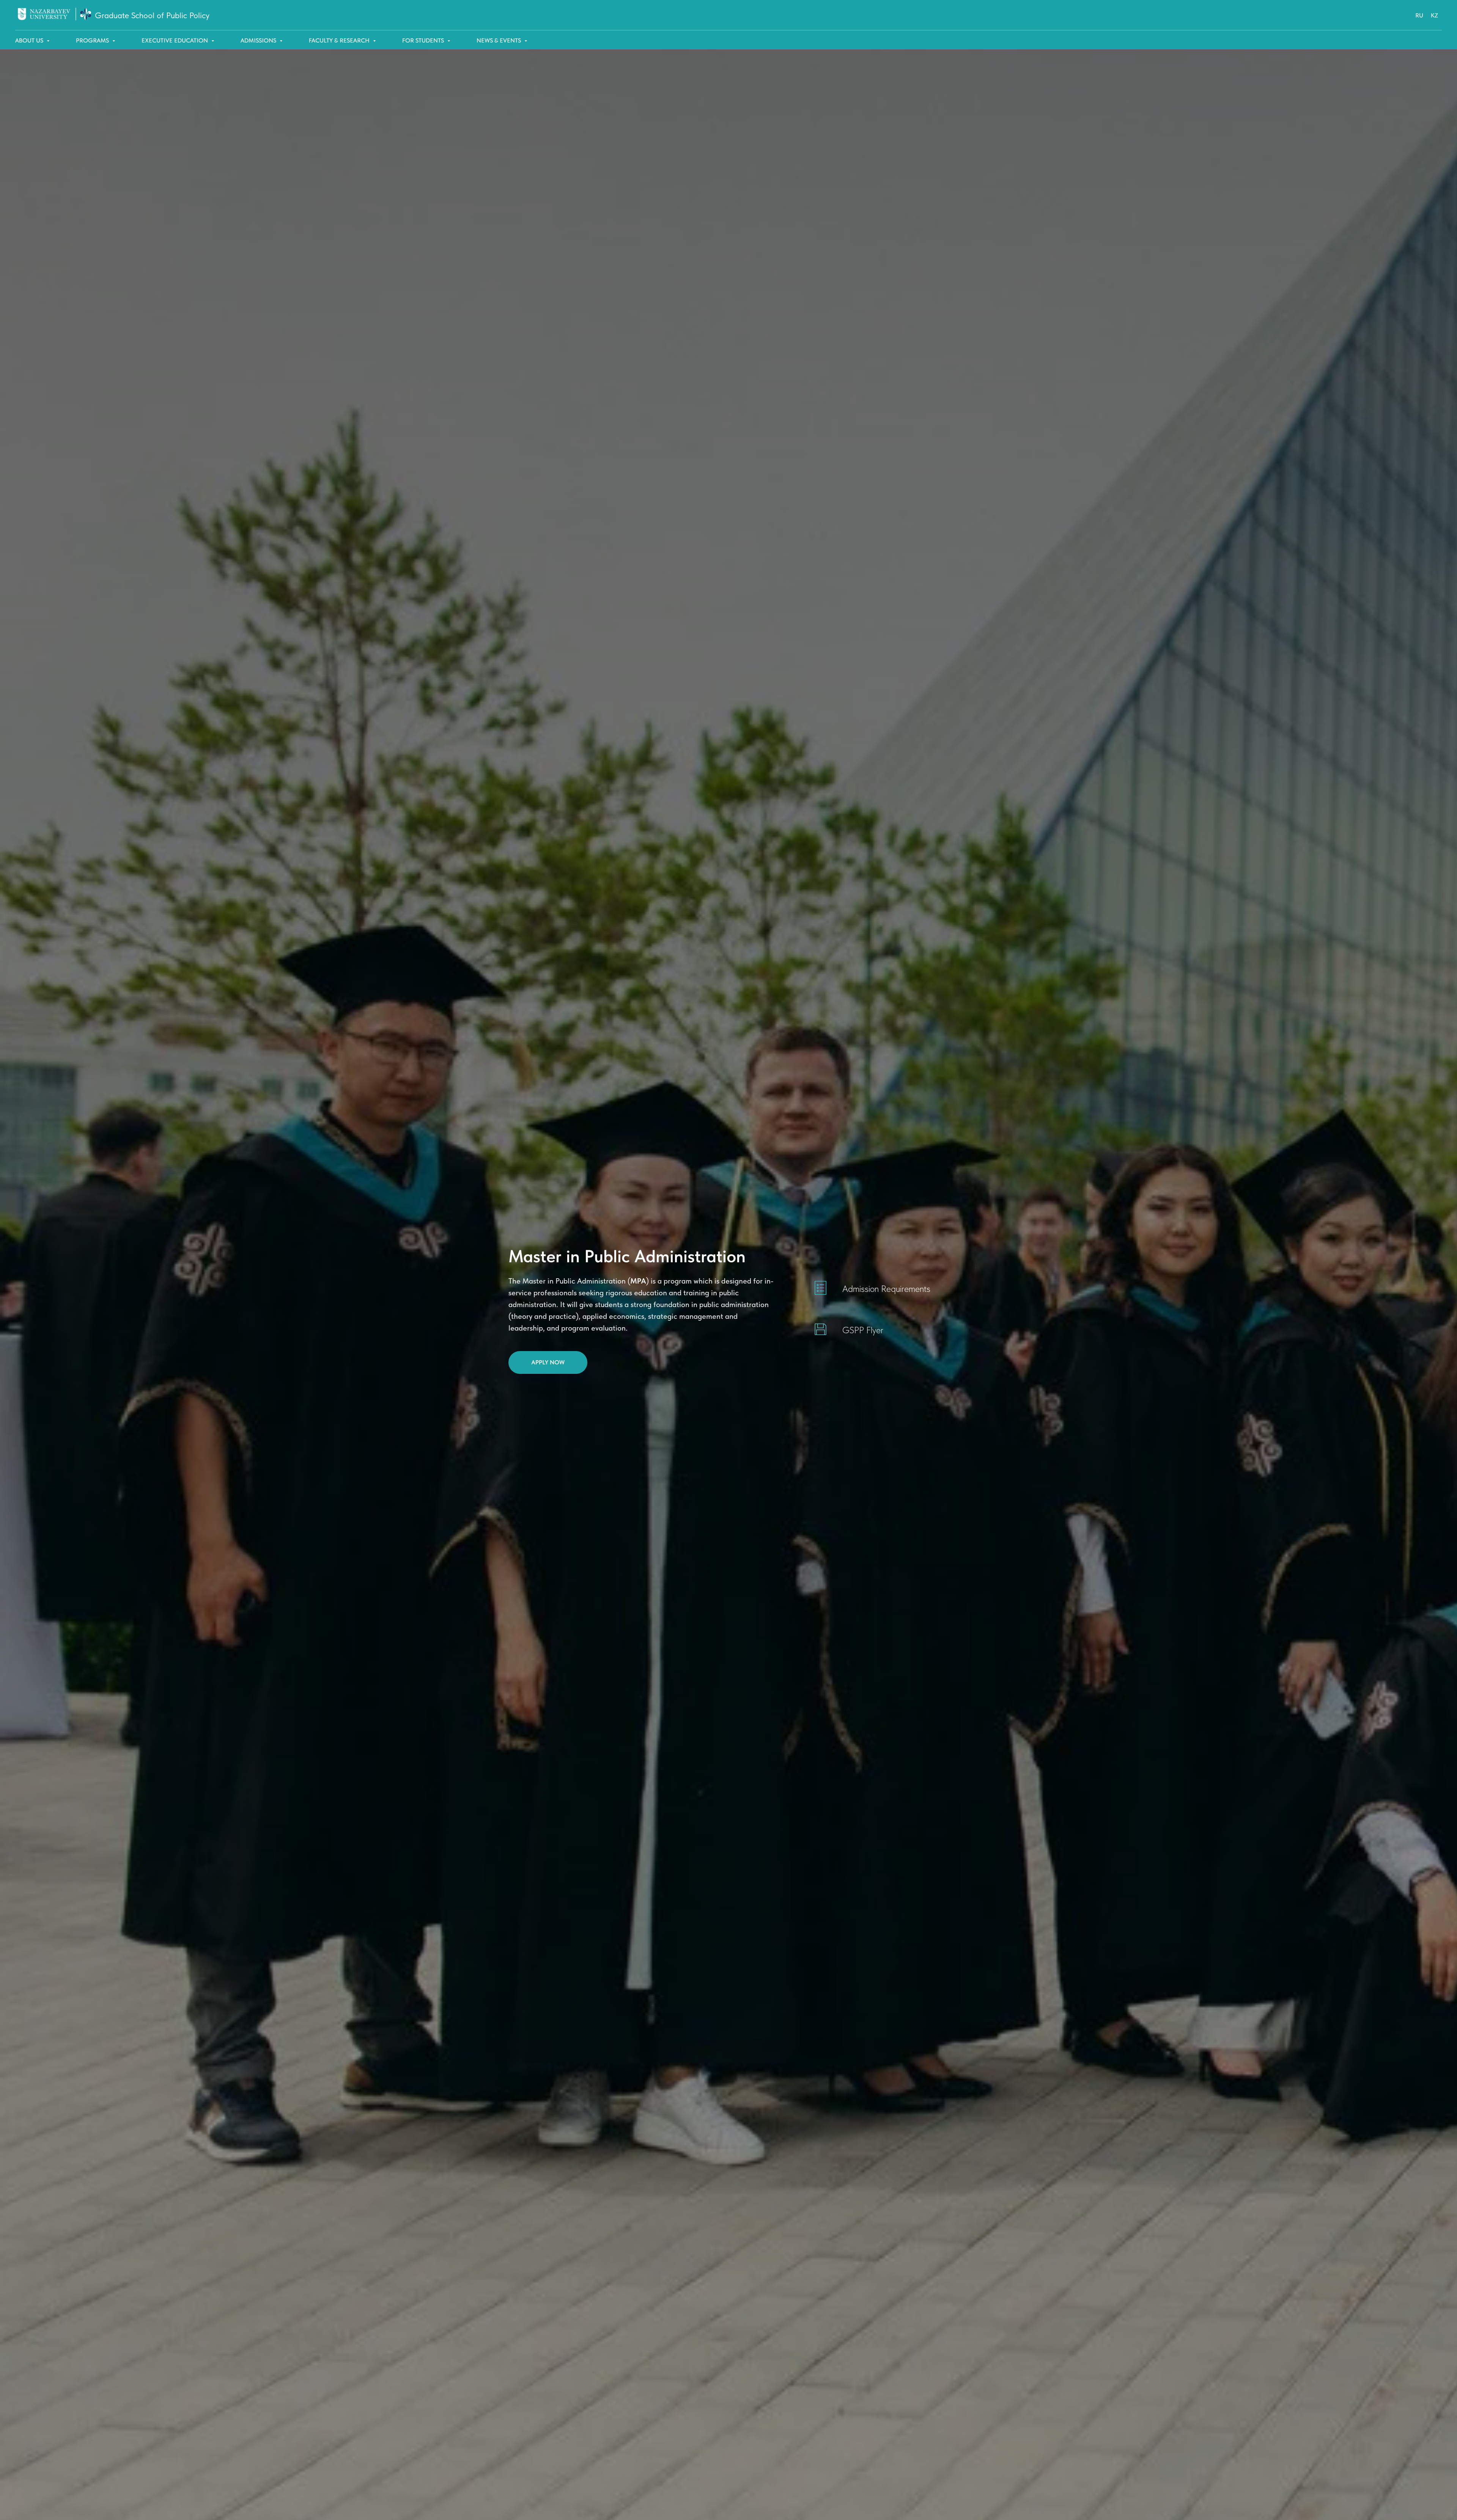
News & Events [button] (500, 40)
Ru (1419, 15)
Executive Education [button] (175, 40)
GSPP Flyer (863, 1330)
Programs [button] (93, 40)
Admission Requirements (886, 1289)
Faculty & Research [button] (340, 40)
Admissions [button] (259, 40)
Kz (1434, 15)
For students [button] (424, 40)
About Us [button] (30, 40)
